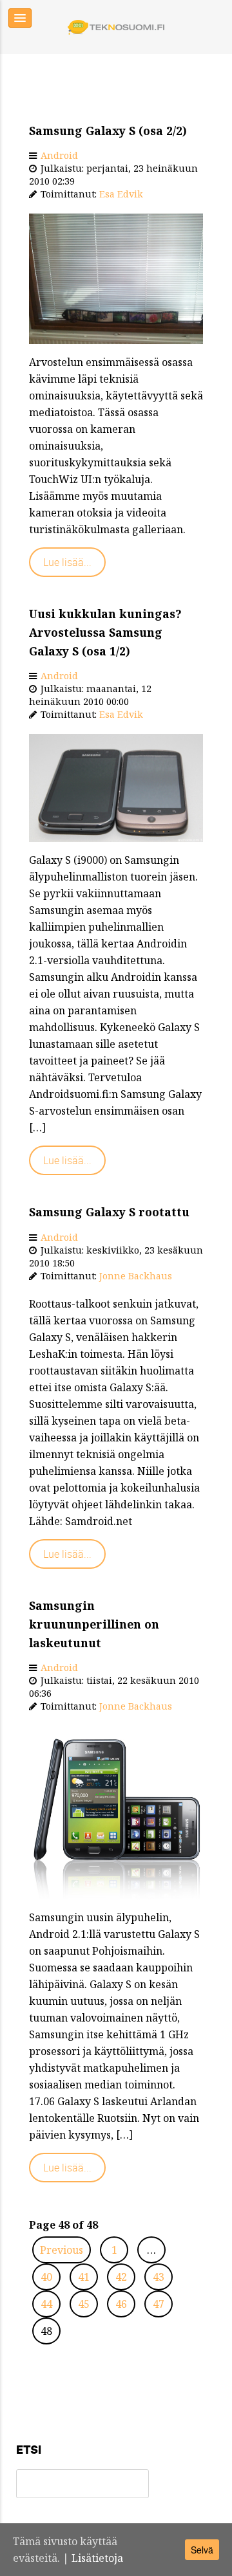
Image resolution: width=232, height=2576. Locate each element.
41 (84, 2277)
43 (159, 2277)
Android (59, 155)
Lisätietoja (97, 2558)
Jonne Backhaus (136, 1276)
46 (121, 2304)
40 (46, 2277)
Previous (62, 2250)
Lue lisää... (67, 562)
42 (121, 2277)
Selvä (202, 2550)
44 (46, 2304)
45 (84, 2304)
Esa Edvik (121, 194)
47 (159, 2304)
